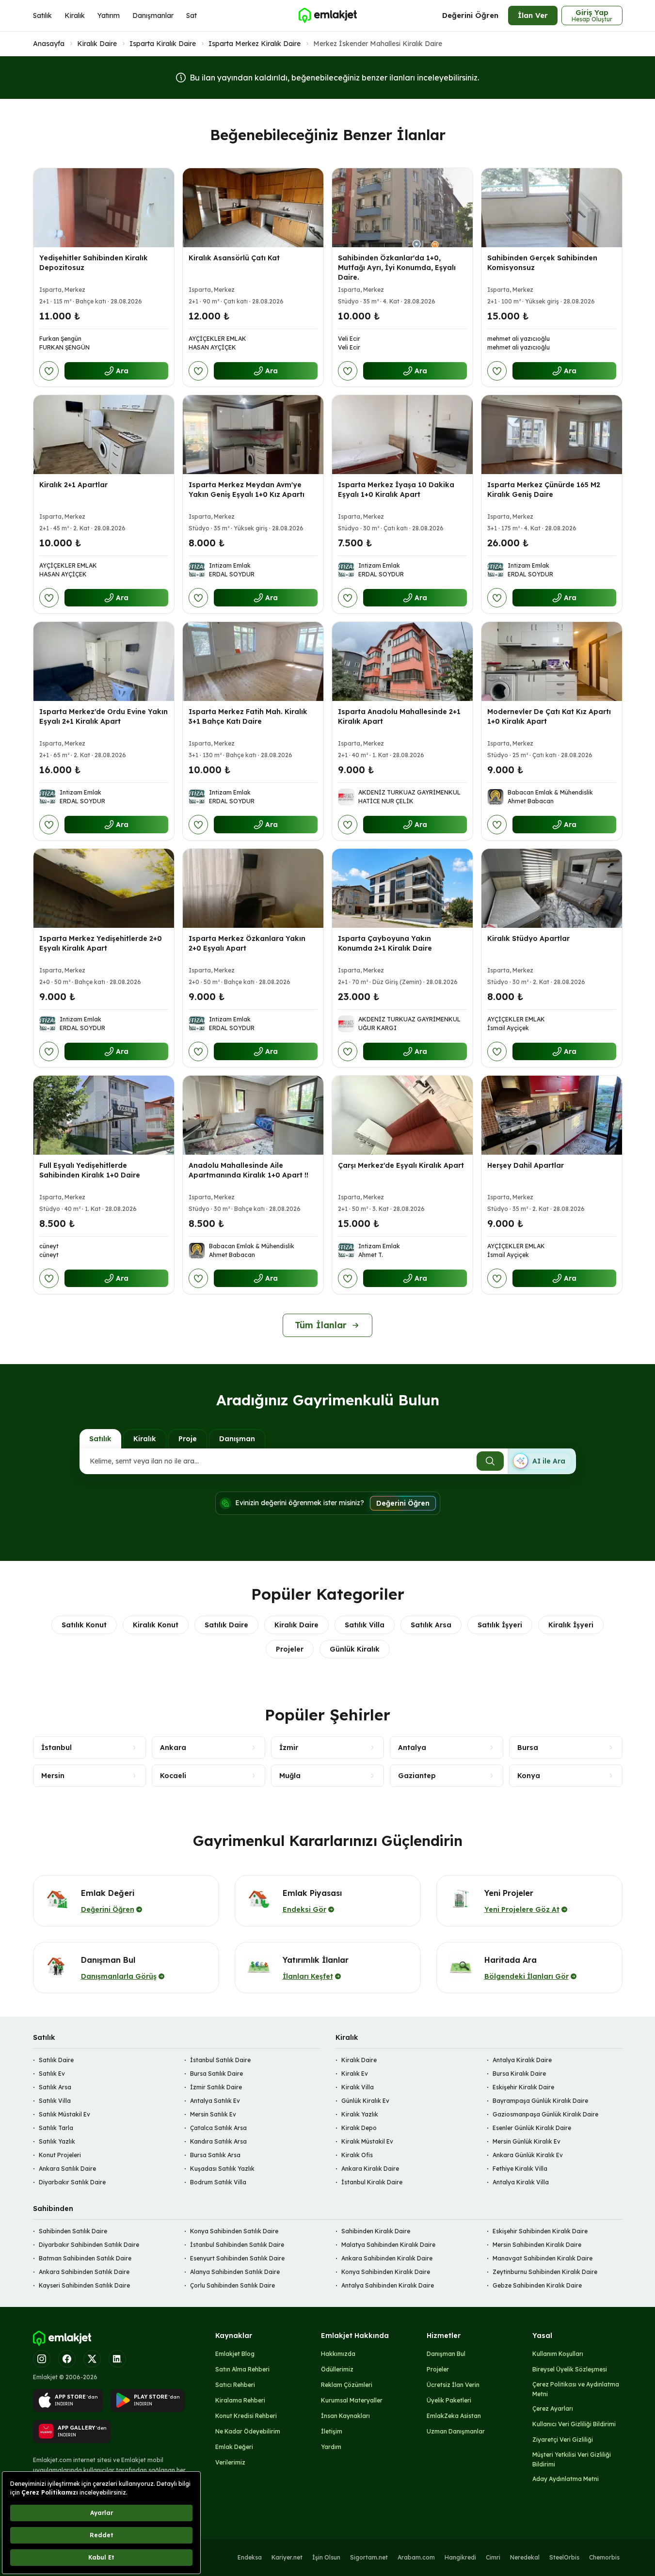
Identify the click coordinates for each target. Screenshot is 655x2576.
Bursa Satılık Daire (216, 2074)
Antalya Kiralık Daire (522, 2060)
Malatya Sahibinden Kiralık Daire (388, 2245)
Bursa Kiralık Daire (519, 2074)
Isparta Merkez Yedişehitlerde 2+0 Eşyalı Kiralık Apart (101, 943)
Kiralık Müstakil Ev (367, 2141)
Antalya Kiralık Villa (521, 2182)
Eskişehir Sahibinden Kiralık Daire (540, 2231)
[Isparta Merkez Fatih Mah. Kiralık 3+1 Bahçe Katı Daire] (253, 661)
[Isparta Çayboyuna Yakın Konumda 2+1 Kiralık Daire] (402, 888)
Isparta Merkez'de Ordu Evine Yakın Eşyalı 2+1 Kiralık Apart (104, 716)
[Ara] (490, 1461)
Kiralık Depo (359, 2128)
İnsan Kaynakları (345, 2416)
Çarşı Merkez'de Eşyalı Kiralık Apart (401, 1165)
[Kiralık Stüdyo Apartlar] (552, 888)
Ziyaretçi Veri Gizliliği (563, 2440)
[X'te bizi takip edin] (92, 2359)
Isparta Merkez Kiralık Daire (255, 44)
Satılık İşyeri (500, 1625)
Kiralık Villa (358, 2087)
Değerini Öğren (470, 15)
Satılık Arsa (431, 1625)
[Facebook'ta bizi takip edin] (67, 2359)
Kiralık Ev (355, 2074)
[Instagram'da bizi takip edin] (42, 2359)
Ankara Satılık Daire (67, 2169)
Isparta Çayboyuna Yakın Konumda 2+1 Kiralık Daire (385, 943)
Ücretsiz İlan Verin (453, 2385)
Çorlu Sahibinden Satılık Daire (232, 2285)
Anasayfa (49, 44)
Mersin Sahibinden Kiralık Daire (537, 2245)
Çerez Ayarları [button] (553, 2409)
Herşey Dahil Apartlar (526, 1165)
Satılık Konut (84, 1625)
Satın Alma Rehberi (242, 2369)
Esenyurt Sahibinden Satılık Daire (237, 2258)
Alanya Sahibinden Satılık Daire (235, 2272)
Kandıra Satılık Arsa (218, 2141)
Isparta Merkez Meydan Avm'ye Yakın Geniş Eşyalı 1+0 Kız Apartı (247, 490)
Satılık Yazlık (57, 2141)
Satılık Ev (52, 2074)
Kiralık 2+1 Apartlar (73, 485)
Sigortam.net (369, 2557)
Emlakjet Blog (235, 2354)
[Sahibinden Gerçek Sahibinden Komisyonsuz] (552, 208)
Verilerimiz (230, 2462)
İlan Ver (533, 15)
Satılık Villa (365, 1625)
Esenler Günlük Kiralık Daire (532, 2128)
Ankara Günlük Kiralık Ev (528, 2155)
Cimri (493, 2557)
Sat (192, 16)
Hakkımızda (338, 2354)
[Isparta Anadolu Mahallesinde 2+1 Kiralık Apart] (402, 661)
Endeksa (250, 2557)
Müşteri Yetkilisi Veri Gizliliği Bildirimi (572, 2459)
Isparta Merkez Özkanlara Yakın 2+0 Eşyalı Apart (247, 943)
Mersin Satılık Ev (213, 2114)
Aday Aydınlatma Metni (566, 2479)
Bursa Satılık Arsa (215, 2155)
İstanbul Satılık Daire (220, 2060)
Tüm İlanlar (321, 1325)
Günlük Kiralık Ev (365, 2101)
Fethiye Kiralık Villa (520, 2169)
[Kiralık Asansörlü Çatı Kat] (253, 208)
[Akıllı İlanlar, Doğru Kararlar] (327, 16)
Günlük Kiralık (355, 1649)
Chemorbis (604, 2557)
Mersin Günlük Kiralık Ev (527, 2141)
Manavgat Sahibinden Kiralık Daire (543, 2258)
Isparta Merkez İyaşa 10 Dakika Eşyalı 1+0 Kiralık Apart (396, 490)
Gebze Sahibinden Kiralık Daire (537, 2285)
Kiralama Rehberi (240, 2400)
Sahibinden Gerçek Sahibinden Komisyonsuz (542, 263)
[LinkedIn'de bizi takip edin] (117, 2359)
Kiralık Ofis (357, 2155)
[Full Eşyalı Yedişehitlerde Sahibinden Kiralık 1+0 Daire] (104, 1115)
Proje (188, 1439)
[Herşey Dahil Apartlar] (552, 1115)
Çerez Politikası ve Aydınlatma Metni (576, 2389)
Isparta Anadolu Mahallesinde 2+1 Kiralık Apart (399, 716)
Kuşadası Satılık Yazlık (222, 2169)
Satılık (42, 16)
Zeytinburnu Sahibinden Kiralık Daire (545, 2272)
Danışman (237, 1439)
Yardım (331, 2447)
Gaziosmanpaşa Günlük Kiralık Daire (545, 2114)
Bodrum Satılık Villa (218, 2182)
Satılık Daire (226, 1625)
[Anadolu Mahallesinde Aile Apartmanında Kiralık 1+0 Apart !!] (253, 1115)
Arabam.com (416, 2557)
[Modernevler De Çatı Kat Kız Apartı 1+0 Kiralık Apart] (552, 661)
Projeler (290, 1649)
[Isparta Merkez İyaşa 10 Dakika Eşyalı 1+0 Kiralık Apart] (402, 435)
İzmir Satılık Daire (216, 2087)
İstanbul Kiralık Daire (372, 2182)
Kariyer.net (287, 2557)
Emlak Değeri (234, 2447)
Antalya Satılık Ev (215, 2101)
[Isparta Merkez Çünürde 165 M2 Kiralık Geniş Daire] (552, 435)
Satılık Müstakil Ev (64, 2114)
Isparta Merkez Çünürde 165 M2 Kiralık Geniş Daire (544, 490)
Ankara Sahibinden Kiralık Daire (387, 2258)
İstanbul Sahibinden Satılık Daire (237, 2245)
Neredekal (525, 2557)
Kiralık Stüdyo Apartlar (528, 938)
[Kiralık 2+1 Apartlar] (104, 435)
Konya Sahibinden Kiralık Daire (386, 2272)
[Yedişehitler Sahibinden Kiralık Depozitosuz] (104, 208)
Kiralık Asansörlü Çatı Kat (234, 258)
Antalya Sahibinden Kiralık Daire (388, 2285)
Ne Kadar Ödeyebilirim (248, 2431)
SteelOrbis (564, 2557)
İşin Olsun (326, 2557)
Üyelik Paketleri (449, 2400)
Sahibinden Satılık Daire (73, 2231)
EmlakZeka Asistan (454, 2416)
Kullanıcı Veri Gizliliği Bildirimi (574, 2424)
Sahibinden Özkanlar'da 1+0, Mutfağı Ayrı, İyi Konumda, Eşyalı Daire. (397, 268)
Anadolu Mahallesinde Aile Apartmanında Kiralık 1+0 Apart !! (248, 1170)
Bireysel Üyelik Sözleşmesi (570, 2369)
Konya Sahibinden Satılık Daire (234, 2231)
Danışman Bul (446, 2354)
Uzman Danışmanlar (456, 2431)
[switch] (542, 1461)
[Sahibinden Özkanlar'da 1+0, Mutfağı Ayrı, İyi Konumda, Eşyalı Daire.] (402, 208)
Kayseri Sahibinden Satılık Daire (84, 2285)
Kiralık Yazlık (360, 2114)
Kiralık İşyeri (571, 1625)
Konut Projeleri (60, 2155)
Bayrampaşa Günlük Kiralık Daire (540, 2101)
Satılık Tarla (56, 2128)
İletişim (332, 2431)
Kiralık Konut (156, 1625)
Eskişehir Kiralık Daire (523, 2087)
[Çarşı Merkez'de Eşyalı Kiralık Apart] (402, 1115)
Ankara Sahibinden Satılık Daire (84, 2272)
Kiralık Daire (97, 44)
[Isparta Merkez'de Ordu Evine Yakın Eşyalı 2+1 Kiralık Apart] (104, 661)
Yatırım (109, 16)
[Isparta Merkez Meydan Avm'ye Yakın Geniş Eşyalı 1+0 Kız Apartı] (253, 435)
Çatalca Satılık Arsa (218, 2128)
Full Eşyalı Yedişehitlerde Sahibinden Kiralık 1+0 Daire (90, 1170)
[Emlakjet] (62, 2338)
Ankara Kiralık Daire (370, 2169)
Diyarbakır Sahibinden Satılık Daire (89, 2245)
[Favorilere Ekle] (49, 371)
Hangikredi (460, 2557)
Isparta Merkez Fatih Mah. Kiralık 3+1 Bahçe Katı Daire (248, 716)
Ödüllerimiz (337, 2369)
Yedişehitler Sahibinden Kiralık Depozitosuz (94, 263)
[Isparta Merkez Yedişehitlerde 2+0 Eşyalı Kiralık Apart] (104, 888)
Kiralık (75, 16)
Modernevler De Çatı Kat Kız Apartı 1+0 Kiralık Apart (549, 716)
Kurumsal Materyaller (352, 2400)
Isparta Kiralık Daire (163, 44)
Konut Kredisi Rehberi (246, 2416)
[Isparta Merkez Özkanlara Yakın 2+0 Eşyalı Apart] (253, 888)
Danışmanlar (153, 16)
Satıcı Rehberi (235, 2385)
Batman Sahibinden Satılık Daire (85, 2258)
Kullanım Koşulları (558, 2354)
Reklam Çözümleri (347, 2385)
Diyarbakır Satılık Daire (72, 2182)
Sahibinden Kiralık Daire (376, 2231)
